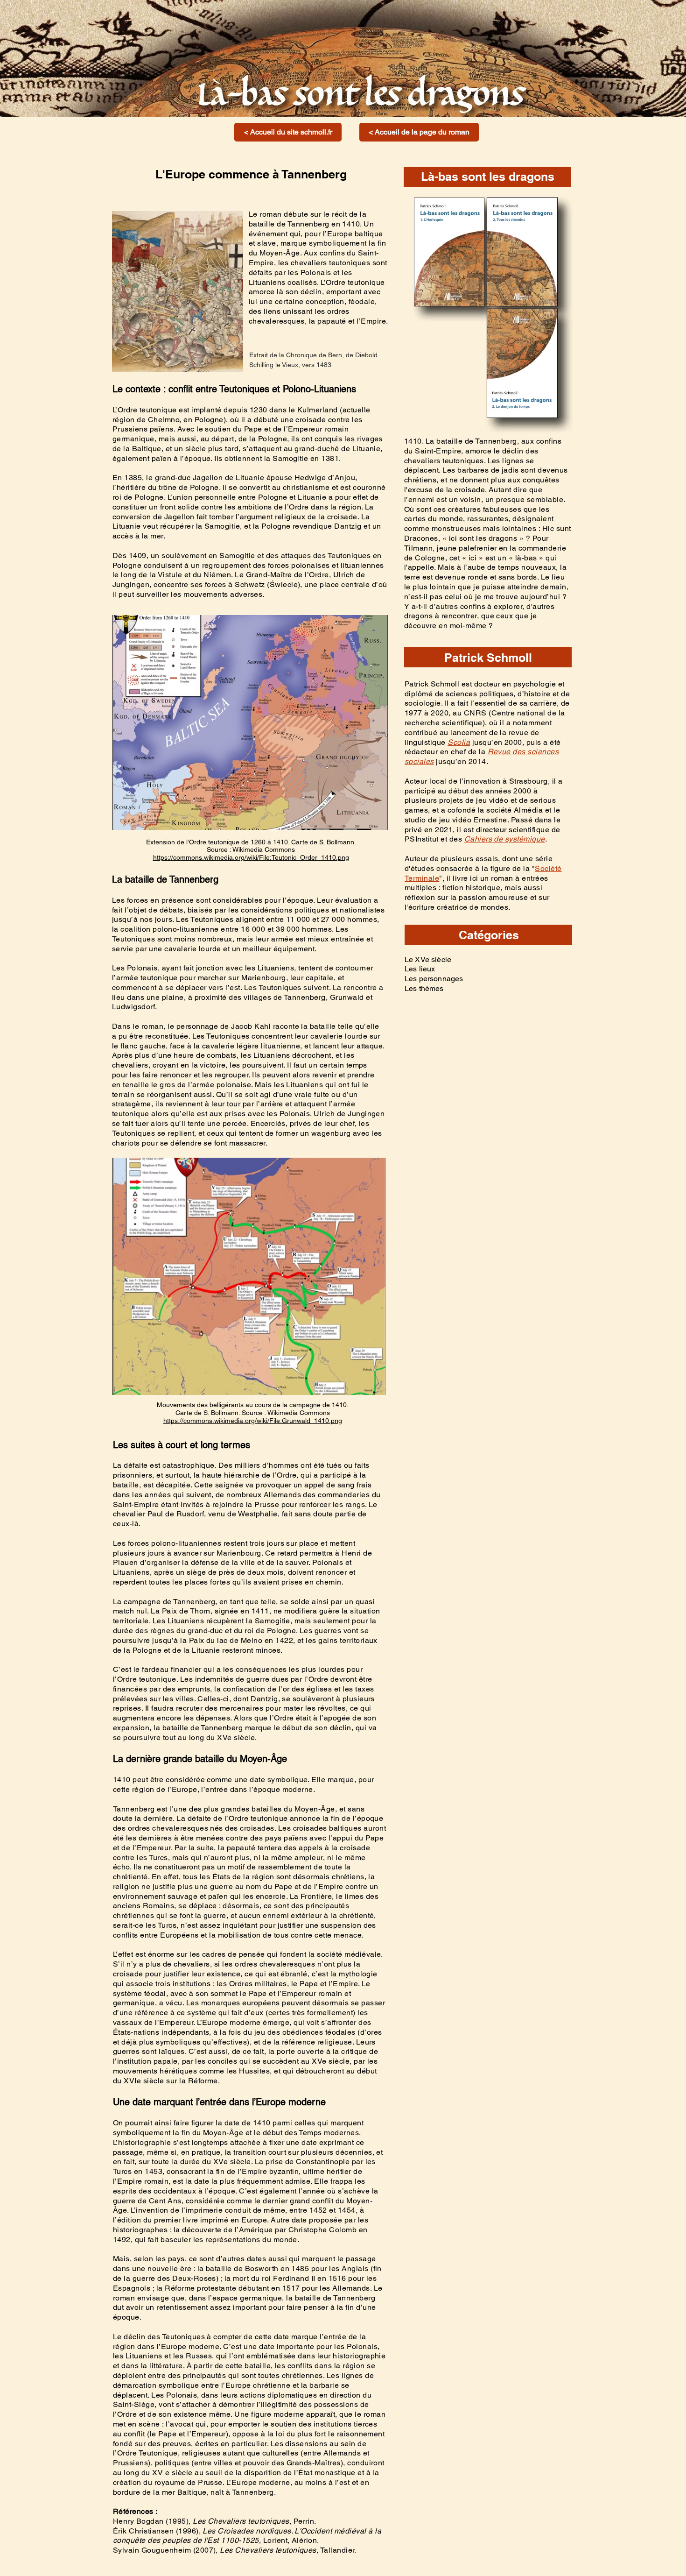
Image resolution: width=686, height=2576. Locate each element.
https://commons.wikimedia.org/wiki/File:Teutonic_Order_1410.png (251, 857)
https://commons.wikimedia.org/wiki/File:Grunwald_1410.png (253, 1421)
